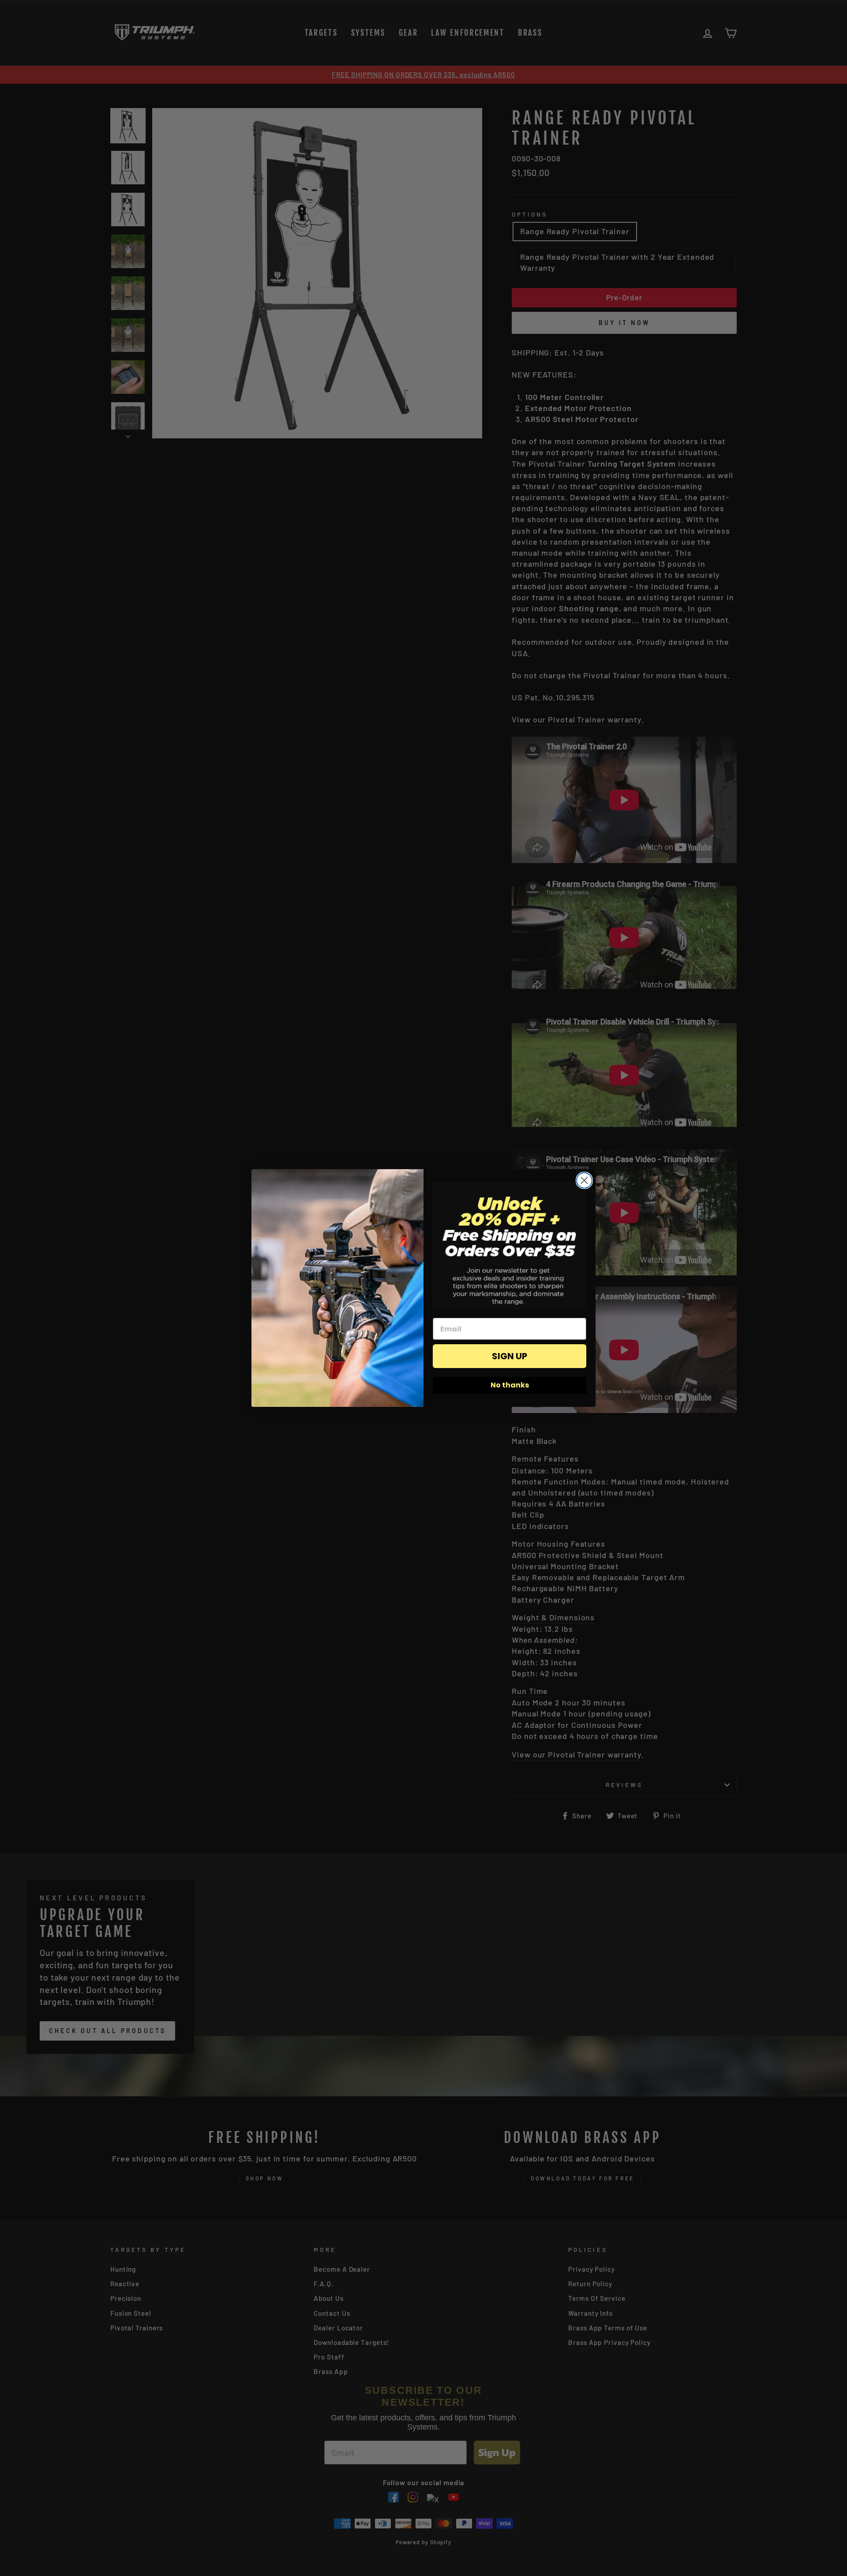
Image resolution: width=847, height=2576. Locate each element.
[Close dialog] (584, 1180)
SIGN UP (510, 1356)
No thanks (510, 1385)
